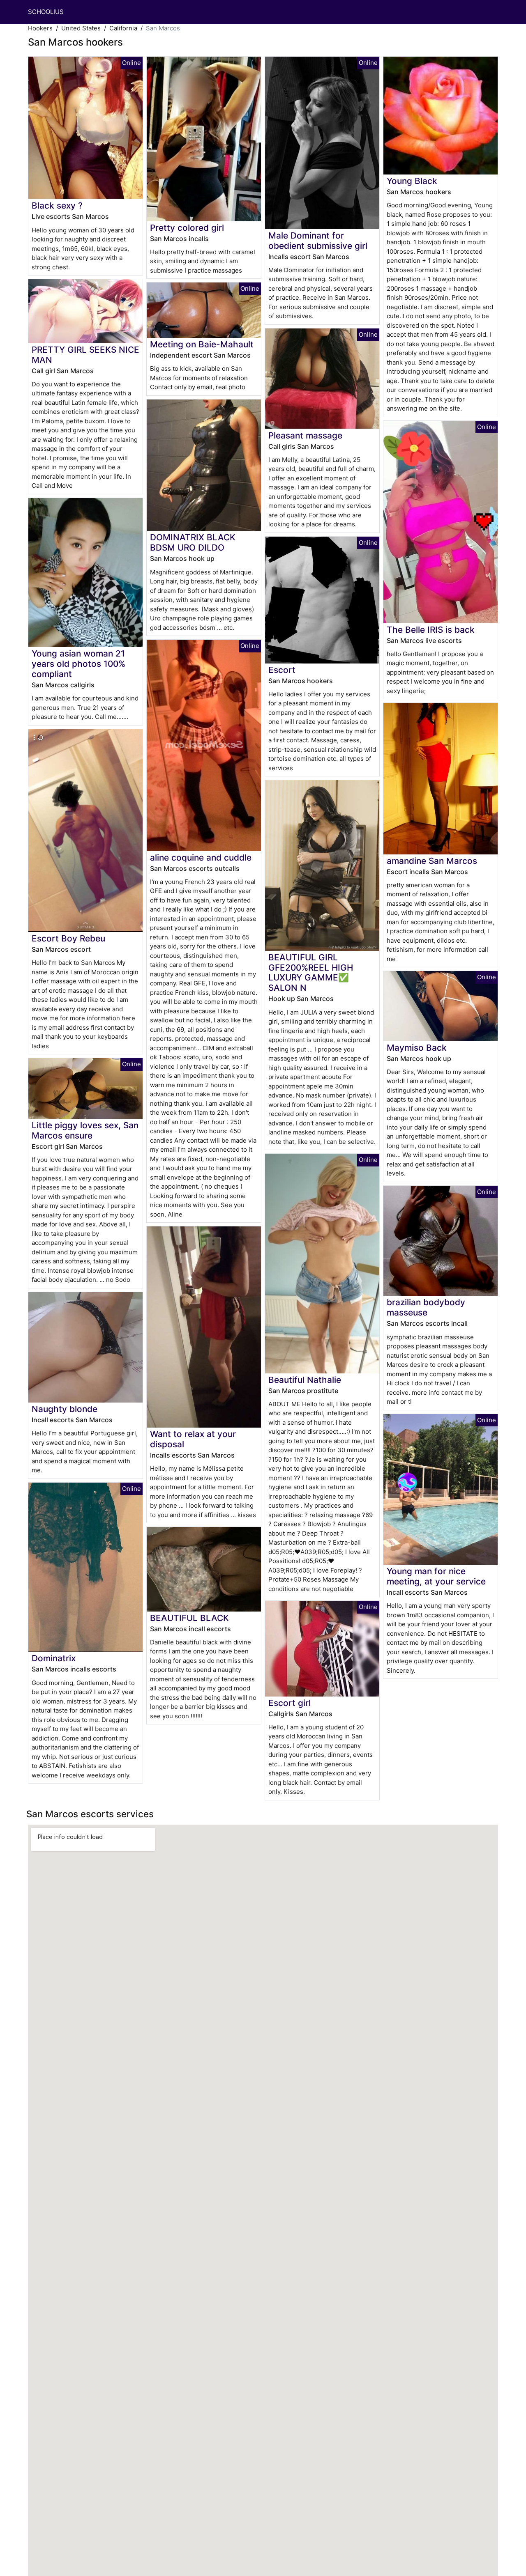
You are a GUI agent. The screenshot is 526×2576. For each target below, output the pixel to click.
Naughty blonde (65, 1409)
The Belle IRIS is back (431, 630)
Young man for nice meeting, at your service (436, 1576)
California (123, 28)
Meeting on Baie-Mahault (202, 344)
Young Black (412, 181)
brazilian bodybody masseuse (426, 1307)
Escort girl (290, 1703)
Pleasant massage (305, 435)
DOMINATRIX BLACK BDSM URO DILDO (193, 542)
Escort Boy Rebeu (68, 938)
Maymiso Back (417, 1048)
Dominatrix (54, 1658)
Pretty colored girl (187, 228)
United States (81, 28)
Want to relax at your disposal (193, 1439)
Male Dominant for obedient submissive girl (318, 241)
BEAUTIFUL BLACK (189, 1618)
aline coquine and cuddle (201, 858)
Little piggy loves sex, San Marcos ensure (85, 1130)
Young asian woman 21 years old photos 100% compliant (78, 664)
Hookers (40, 28)
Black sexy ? (57, 205)
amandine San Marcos (432, 861)
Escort (282, 670)
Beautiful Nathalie (305, 1380)
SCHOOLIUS (46, 12)
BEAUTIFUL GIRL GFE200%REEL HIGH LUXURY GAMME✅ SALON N (311, 973)
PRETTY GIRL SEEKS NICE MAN (85, 355)
